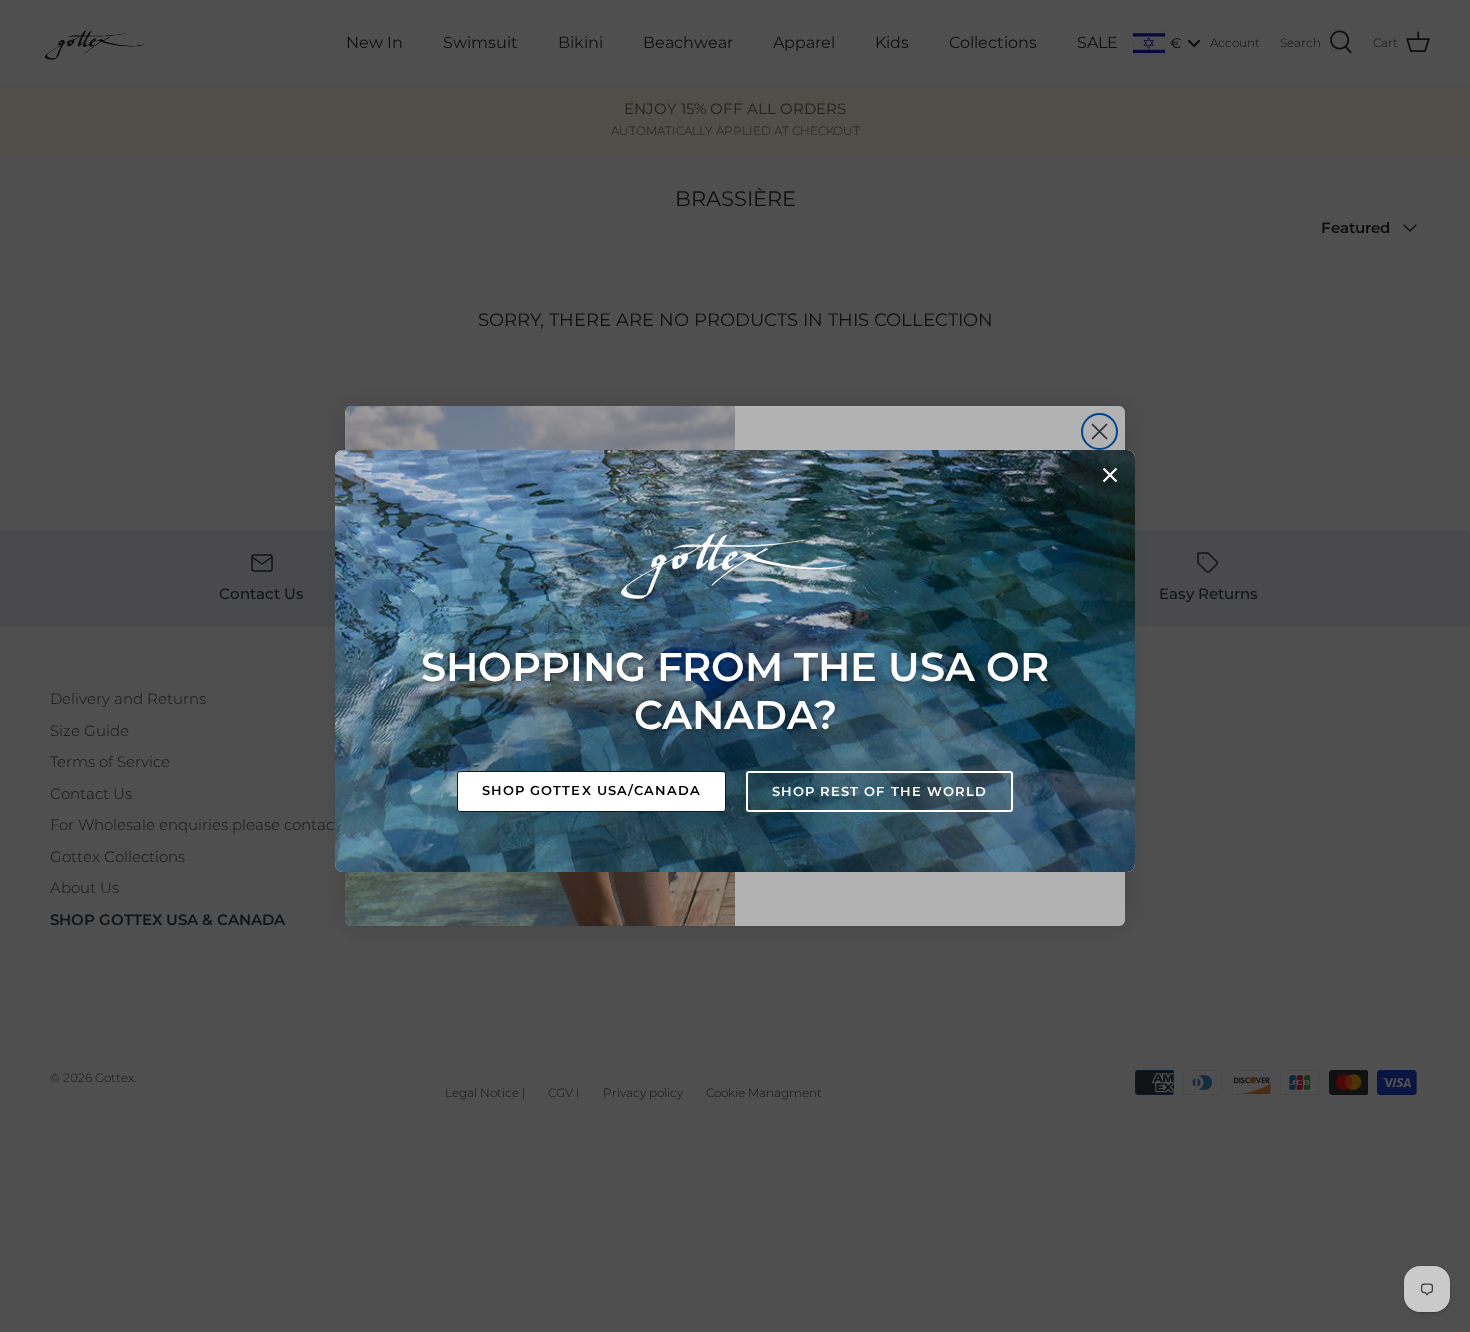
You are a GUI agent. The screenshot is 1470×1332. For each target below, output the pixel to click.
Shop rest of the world (879, 791)
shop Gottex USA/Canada (591, 790)
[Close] (1110, 475)
